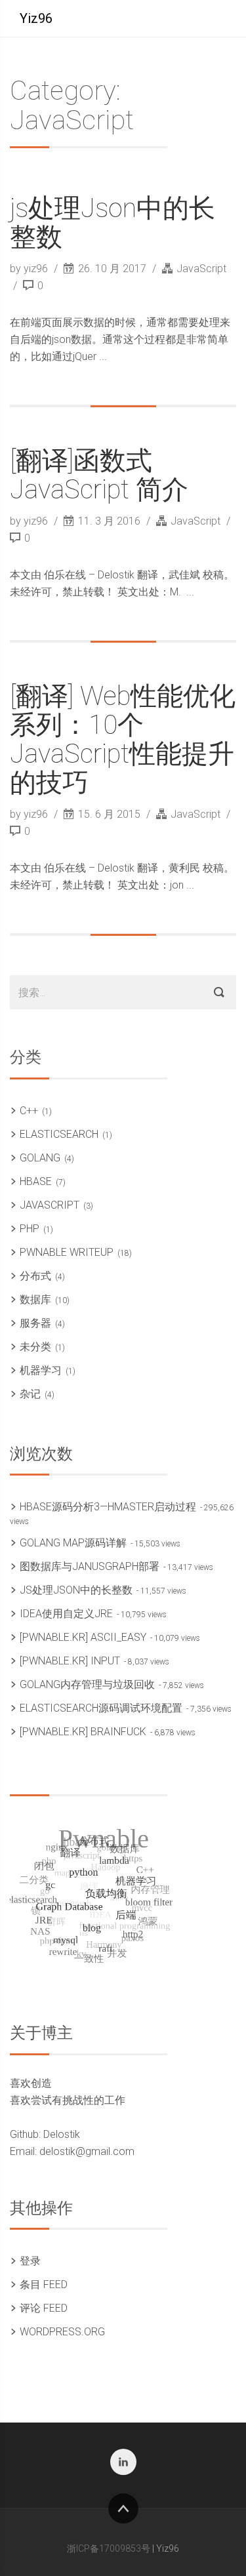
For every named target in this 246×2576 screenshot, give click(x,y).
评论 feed (44, 2308)
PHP (30, 1229)
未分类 (35, 1347)
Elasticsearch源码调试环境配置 (101, 1708)
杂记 (30, 1394)
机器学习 (41, 1370)
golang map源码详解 (73, 1543)
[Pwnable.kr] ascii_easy (83, 1637)
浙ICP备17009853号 (109, 2548)
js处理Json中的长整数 (113, 223)
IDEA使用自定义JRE (66, 1614)
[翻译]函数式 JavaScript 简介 (99, 475)
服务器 (35, 1323)
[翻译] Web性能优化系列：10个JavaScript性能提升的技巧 (123, 739)
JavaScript (201, 269)
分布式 (35, 1276)
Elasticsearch (59, 1134)
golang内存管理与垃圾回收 (87, 1684)
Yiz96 (36, 18)
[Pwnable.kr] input (70, 1661)
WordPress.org (62, 2332)
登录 (30, 2261)
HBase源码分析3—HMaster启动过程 (108, 1507)
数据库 (35, 1299)
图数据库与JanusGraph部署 (90, 1566)
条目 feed (44, 2284)
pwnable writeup (67, 1252)
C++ (29, 1111)
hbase (36, 1181)
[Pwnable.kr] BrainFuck (83, 1732)
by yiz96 (30, 269)
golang (40, 1158)
